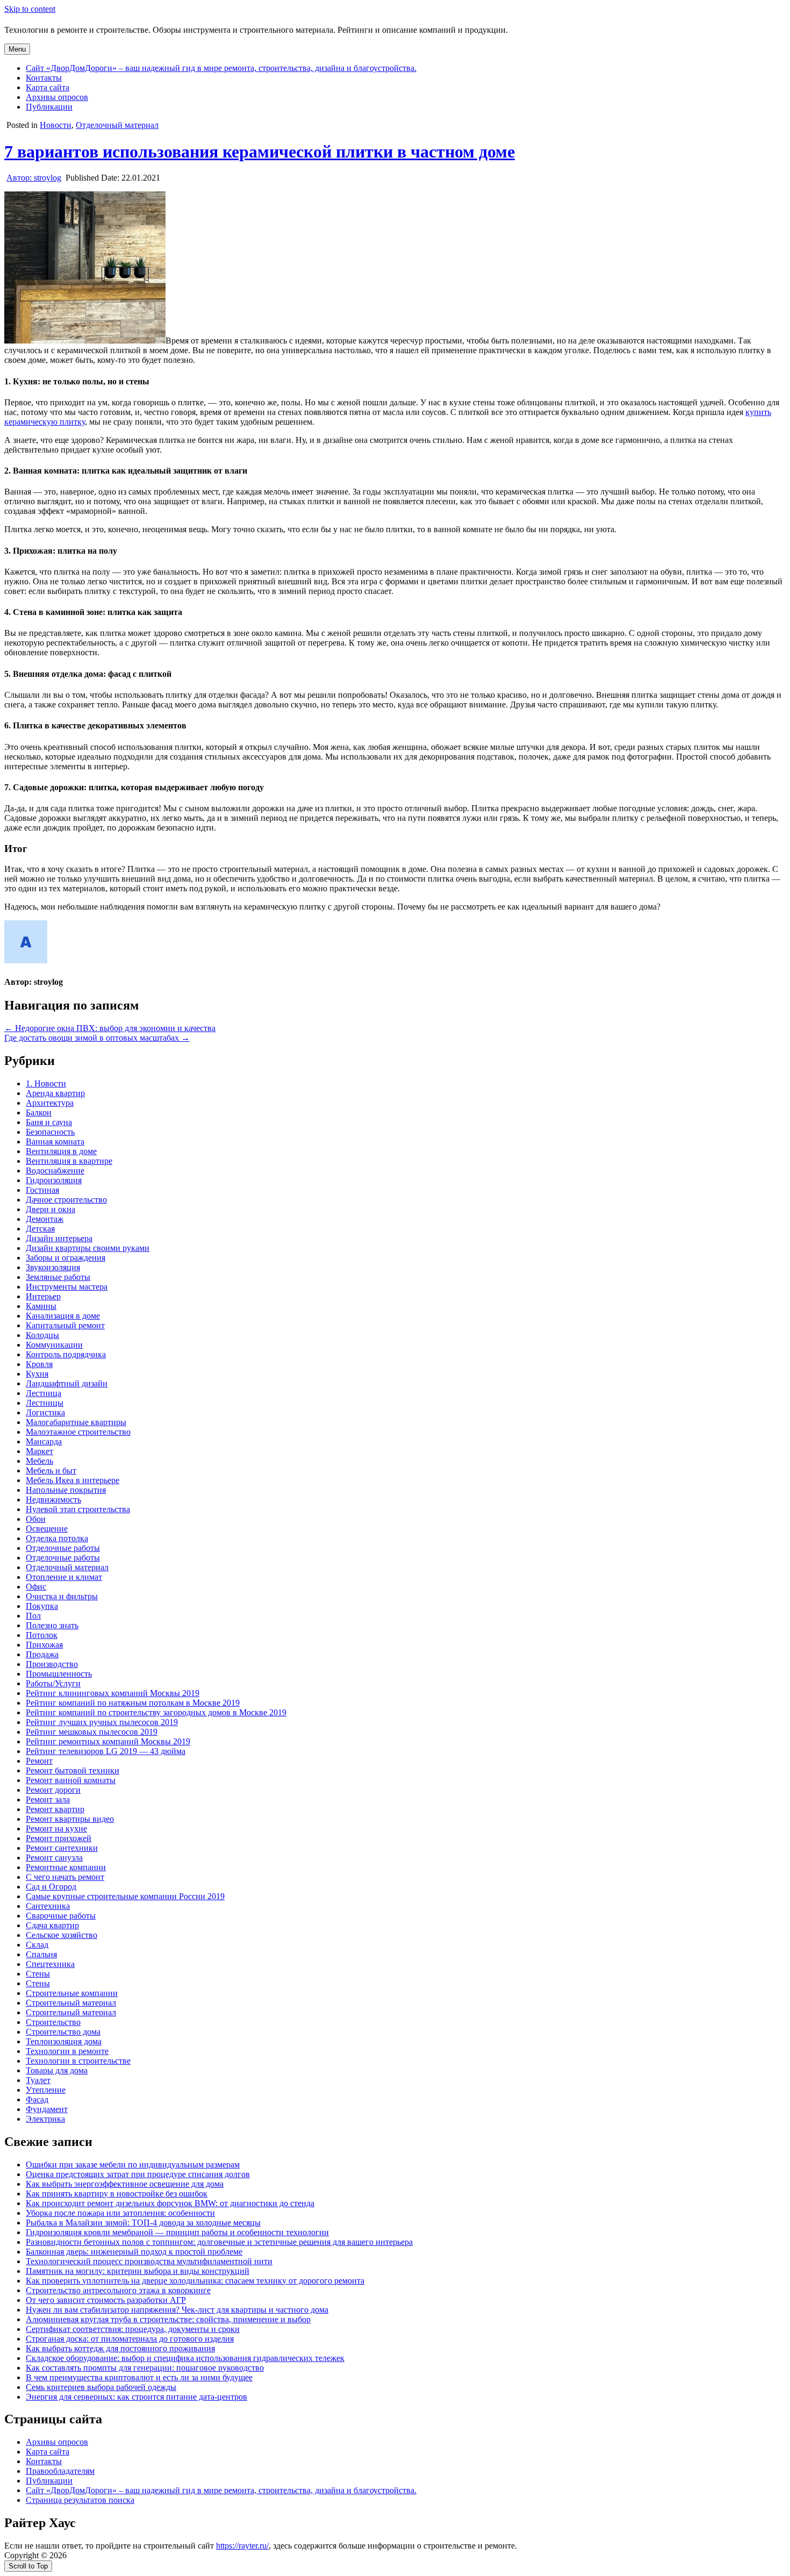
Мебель (39, 1461)
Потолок (42, 1635)
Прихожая (44, 1645)
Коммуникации (54, 1345)
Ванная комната (55, 1142)
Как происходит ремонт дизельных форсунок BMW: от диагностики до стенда (170, 2203)
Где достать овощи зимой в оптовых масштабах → (97, 1038)
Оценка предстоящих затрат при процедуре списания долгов (138, 2174)
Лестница (44, 1393)
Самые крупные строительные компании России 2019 (125, 1896)
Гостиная (42, 1190)
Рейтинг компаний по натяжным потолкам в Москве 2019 (133, 1703)
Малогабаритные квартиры (76, 1422)
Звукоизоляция (53, 1267)
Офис (36, 1587)
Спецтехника (50, 1964)
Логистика (45, 1412)
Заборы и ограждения (66, 1258)
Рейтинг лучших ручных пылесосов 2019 (102, 1722)
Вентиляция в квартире (69, 1161)
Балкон (39, 1112)
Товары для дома (57, 2070)
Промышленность (59, 1674)
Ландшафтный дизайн (67, 1383)
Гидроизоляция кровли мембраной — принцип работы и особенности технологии (177, 2232)
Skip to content (30, 9)
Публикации (49, 107)
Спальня (41, 1954)
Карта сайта (48, 87)
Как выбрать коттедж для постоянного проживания (120, 2348)
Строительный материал (71, 2003)
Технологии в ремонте (67, 2051)
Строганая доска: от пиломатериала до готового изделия (130, 2339)
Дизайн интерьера (59, 1238)
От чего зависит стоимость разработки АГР (106, 2300)
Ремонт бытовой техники (73, 1770)
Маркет (39, 1451)
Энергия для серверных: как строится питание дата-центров (137, 2397)
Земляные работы (58, 1277)
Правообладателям (60, 2471)
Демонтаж (45, 1219)
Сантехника (48, 1906)
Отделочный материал (117, 125)
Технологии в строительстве (78, 2061)
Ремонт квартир (55, 1809)
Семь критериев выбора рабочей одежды (101, 2387)
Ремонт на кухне (56, 1829)
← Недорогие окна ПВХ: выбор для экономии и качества (110, 1028)
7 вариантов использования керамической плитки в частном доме (260, 152)
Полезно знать (52, 1625)
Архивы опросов (57, 97)
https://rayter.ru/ (242, 2546)
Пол (33, 1616)
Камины (41, 1306)
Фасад (37, 2099)
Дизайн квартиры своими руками (88, 1248)
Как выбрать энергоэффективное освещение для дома (125, 2184)
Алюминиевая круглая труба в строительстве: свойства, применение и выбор (168, 2319)
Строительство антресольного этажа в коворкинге (118, 2290)
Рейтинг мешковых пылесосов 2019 (92, 1732)
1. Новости (46, 1083)
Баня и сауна (49, 1122)
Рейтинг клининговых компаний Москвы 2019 (113, 1693)
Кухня (37, 1374)
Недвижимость (53, 1500)
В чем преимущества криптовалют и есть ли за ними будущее (139, 2377)
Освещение (47, 1529)
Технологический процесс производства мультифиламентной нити (149, 2261)
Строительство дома (63, 2032)
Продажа (42, 1654)
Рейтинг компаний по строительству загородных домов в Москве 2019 (156, 1712)
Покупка (42, 1606)
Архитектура (50, 1103)
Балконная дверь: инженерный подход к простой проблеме (134, 2252)
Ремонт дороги (53, 1790)
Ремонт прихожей (59, 1838)
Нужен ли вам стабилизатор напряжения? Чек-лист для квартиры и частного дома (177, 2310)
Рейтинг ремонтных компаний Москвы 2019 (108, 1741)
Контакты (44, 78)
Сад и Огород (51, 1887)
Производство (52, 1664)
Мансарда (44, 1441)
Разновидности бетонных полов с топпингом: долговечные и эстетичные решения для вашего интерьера (219, 2242)
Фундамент (47, 2109)
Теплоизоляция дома (64, 2041)
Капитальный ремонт (65, 1325)
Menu (17, 49)
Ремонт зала (48, 1799)
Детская (40, 1229)
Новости (56, 125)
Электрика (45, 2119)
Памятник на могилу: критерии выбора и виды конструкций (138, 2271)
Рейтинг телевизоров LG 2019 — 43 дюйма (106, 1751)
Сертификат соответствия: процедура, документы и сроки (133, 2329)
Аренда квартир (55, 1093)
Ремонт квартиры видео (70, 1819)
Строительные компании (72, 1993)
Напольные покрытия (66, 1490)
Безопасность (50, 1132)
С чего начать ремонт (65, 1877)
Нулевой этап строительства (78, 1509)
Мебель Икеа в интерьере (73, 1480)
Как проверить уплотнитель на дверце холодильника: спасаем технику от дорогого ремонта (195, 2281)
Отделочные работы (63, 1548)
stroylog (34, 178)
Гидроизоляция (54, 1180)
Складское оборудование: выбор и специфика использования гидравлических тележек (185, 2358)
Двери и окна (51, 1209)
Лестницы (45, 1403)
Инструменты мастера (67, 1287)
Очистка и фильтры (62, 1596)
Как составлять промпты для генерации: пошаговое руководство (145, 2368)
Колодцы (42, 1335)
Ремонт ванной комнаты (71, 1780)
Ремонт (39, 1761)
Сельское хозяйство (62, 1935)
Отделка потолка (57, 1538)
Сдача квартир (52, 1925)
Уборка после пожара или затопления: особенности (120, 2213)
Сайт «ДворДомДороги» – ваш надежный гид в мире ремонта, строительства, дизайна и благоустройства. (221, 68)
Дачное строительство (66, 1200)
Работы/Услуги (53, 1683)
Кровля (39, 1364)
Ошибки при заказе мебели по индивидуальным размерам (133, 2164)
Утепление (46, 2090)
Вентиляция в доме (61, 1151)
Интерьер (43, 1296)
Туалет (38, 2080)
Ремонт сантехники (62, 1848)
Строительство (53, 2022)
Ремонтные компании (66, 1867)
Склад (37, 1945)
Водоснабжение (55, 1171)
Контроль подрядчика (66, 1354)
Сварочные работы (61, 1916)
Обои (36, 1519)
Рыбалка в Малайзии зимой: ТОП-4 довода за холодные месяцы (143, 2223)
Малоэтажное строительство (78, 1432)
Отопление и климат (64, 1577)
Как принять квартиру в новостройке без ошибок (117, 2194)
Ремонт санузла (54, 1858)
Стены (38, 1974)
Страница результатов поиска (80, 2500)
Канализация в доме (63, 1316)
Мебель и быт (51, 1471)
